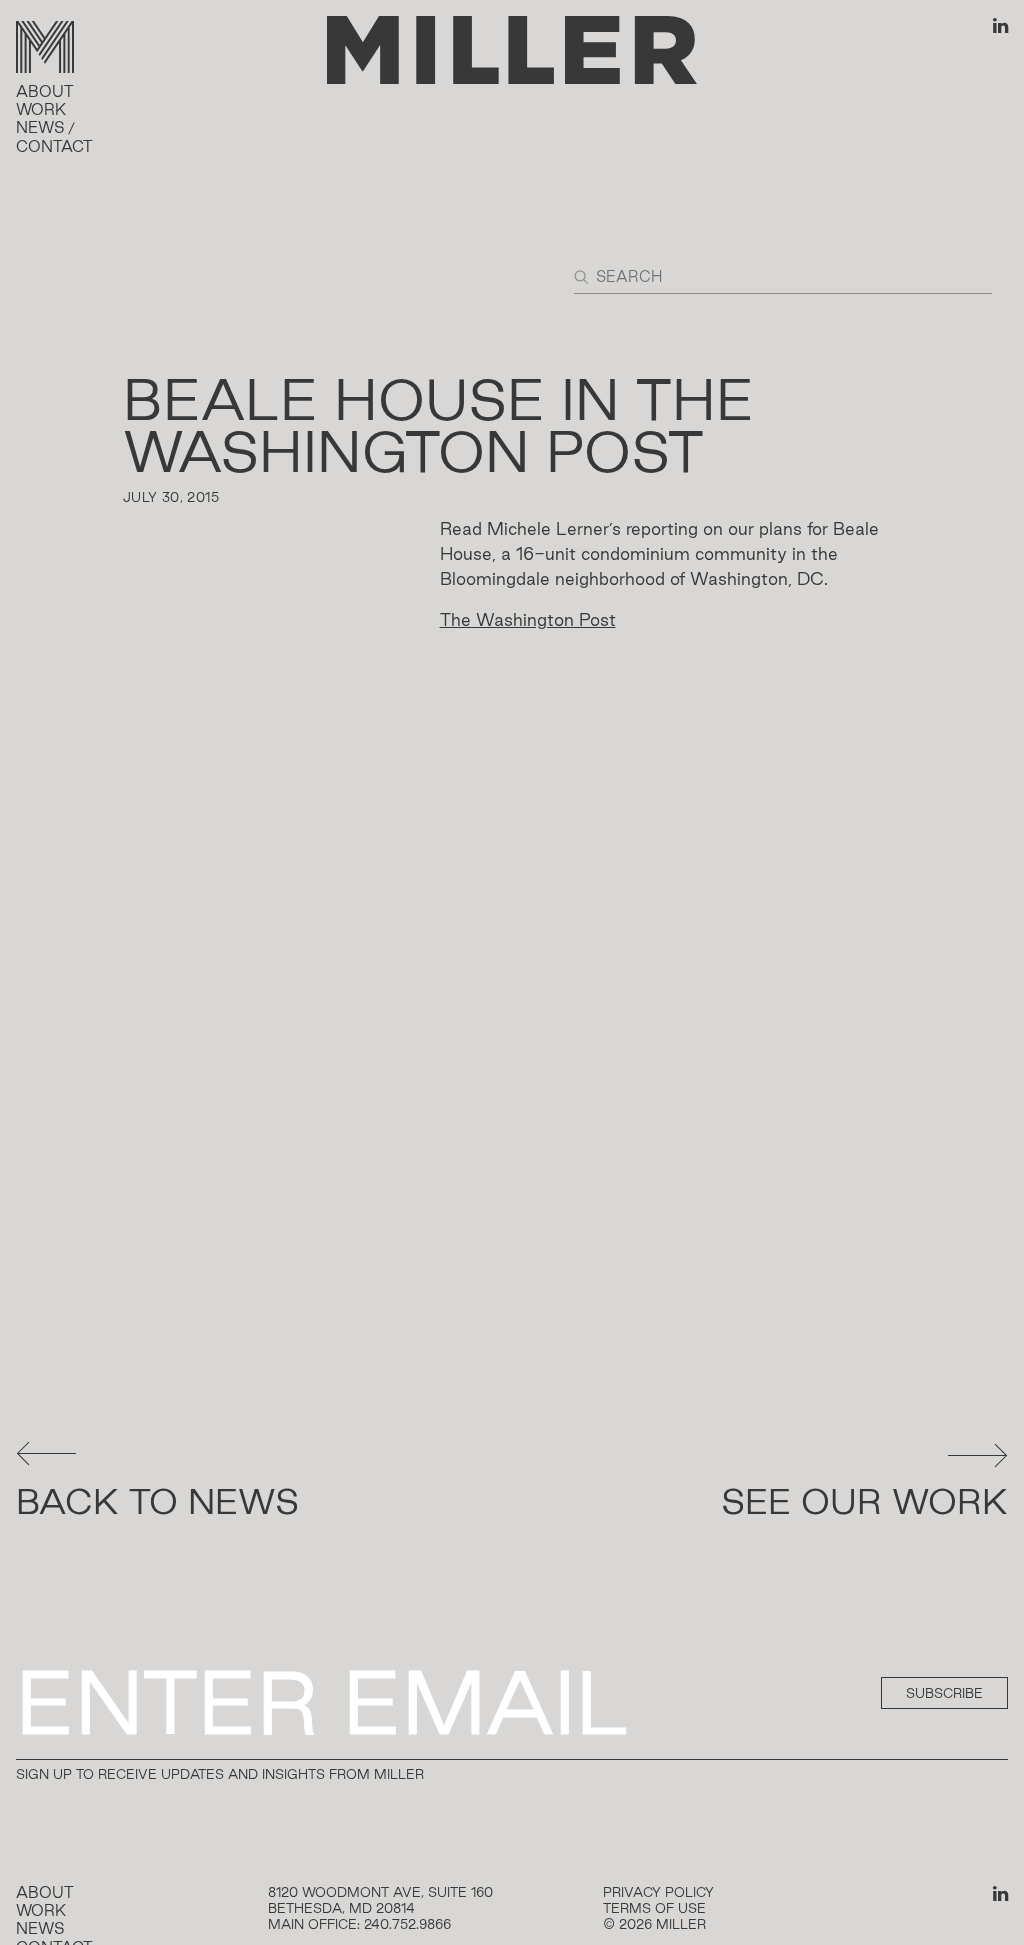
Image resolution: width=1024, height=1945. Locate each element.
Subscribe (944, 1693)
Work (41, 109)
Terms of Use (654, 1908)
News (40, 127)
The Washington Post (528, 619)
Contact (54, 146)
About (45, 91)
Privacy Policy (658, 1892)
